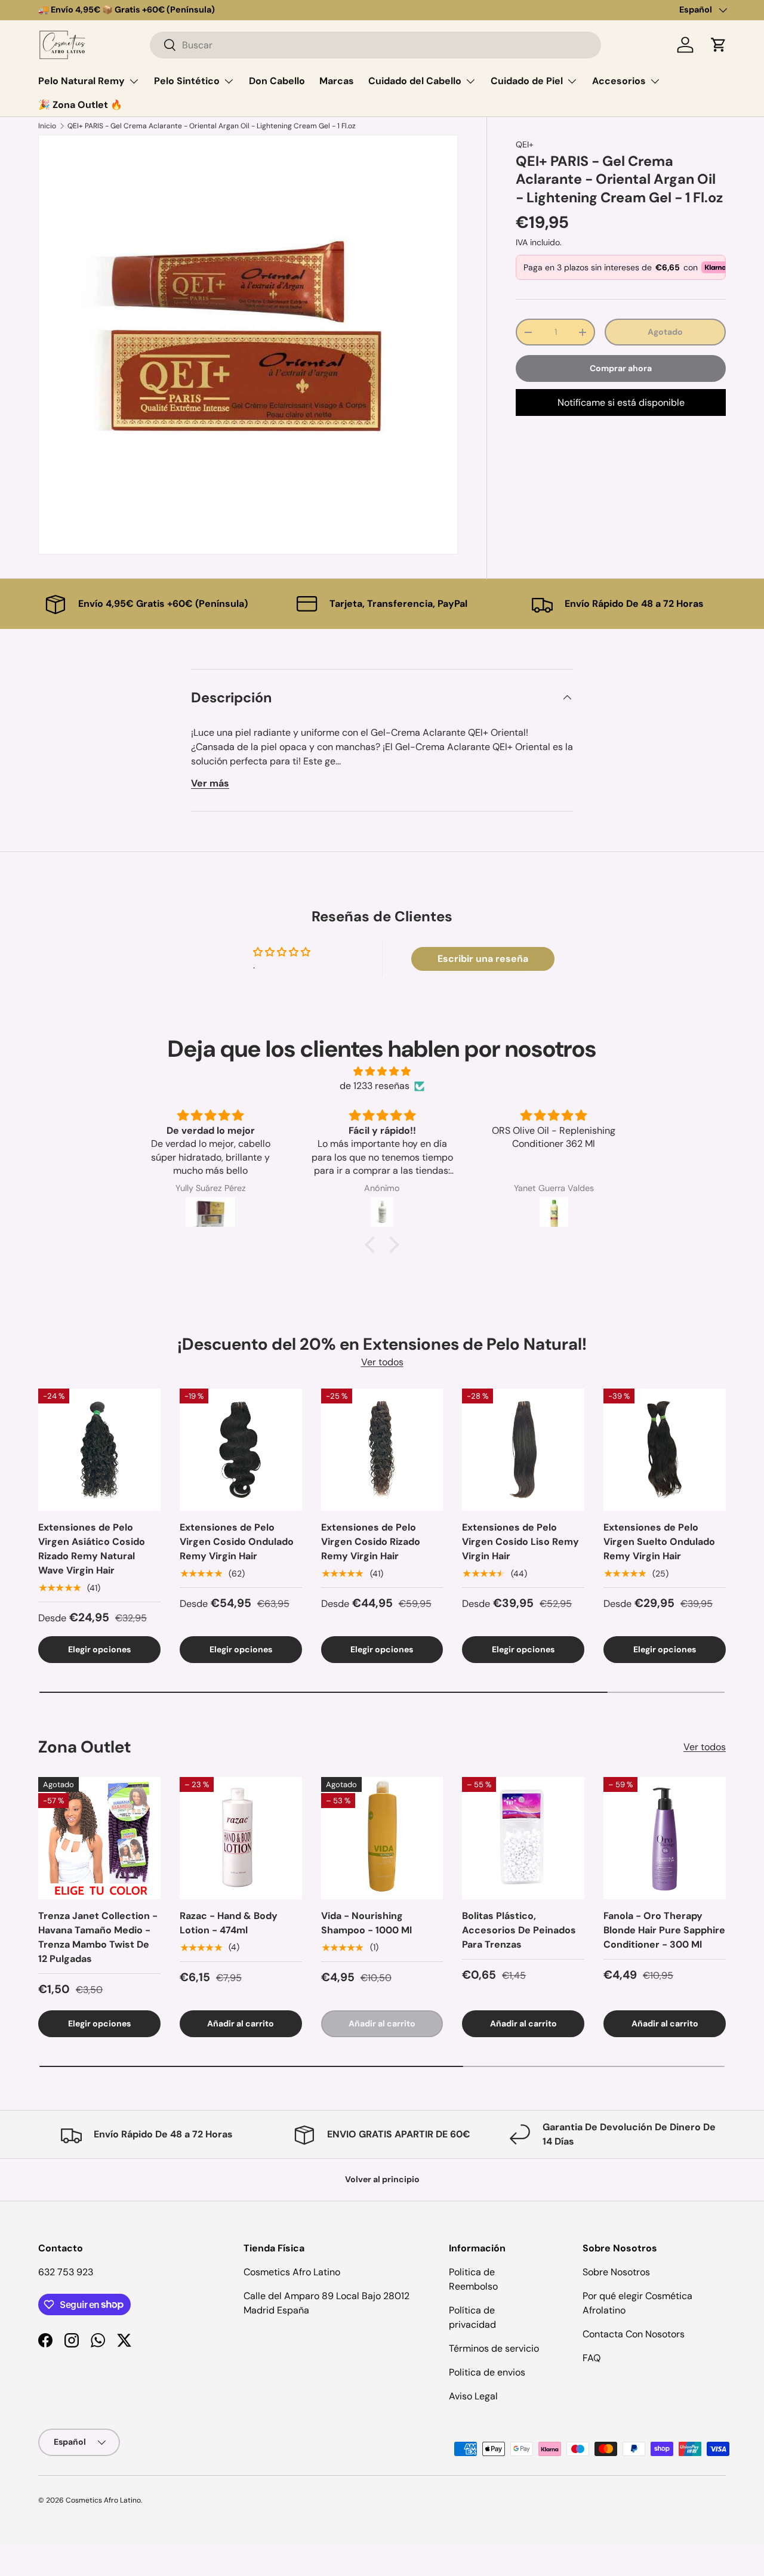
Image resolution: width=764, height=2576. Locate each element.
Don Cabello (277, 81)
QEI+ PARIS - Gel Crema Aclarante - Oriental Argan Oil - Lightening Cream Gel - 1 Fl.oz (212, 126)
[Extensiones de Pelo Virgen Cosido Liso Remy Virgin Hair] (523, 1450)
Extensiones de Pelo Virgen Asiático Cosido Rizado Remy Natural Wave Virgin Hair (92, 1549)
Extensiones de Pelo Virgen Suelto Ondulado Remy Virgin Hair (659, 1542)
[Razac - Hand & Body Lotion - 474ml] (241, 1838)
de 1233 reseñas (375, 1086)
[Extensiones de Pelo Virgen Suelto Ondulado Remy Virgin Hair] (665, 1450)
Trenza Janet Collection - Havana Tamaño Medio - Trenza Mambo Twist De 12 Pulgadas (98, 1937)
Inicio (47, 126)
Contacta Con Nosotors (634, 2334)
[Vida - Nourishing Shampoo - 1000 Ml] (382, 1838)
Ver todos (382, 1362)
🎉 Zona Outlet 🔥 (80, 105)
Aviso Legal (473, 2396)
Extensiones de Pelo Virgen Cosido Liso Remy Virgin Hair (520, 1542)
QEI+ (525, 144)
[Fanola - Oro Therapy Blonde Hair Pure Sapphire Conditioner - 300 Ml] (665, 1838)
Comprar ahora (621, 368)
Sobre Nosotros (616, 2272)
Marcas (337, 81)
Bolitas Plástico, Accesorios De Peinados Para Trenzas (519, 1930)
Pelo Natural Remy (81, 81)
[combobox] (375, 45)
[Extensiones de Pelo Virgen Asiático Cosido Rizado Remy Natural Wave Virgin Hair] (99, 1450)
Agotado (665, 332)
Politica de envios (487, 2372)
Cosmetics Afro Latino (103, 2500)
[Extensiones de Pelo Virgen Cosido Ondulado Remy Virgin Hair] (241, 1450)
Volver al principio (382, 2179)
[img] (382, 1071)
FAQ (592, 2358)
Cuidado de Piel (527, 81)
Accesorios (619, 81)
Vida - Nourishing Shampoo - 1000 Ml (366, 1923)
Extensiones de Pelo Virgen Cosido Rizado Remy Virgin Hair (371, 1542)
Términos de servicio (494, 2348)
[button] (719, 45)
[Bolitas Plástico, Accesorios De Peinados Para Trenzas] (523, 1838)
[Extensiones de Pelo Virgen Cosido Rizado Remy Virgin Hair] (382, 1450)
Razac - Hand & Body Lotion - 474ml (229, 1923)
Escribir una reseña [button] (483, 959)
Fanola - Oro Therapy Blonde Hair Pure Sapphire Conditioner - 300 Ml (664, 1930)
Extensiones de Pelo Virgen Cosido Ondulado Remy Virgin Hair (237, 1542)
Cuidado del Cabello (415, 81)
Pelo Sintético (187, 81)
